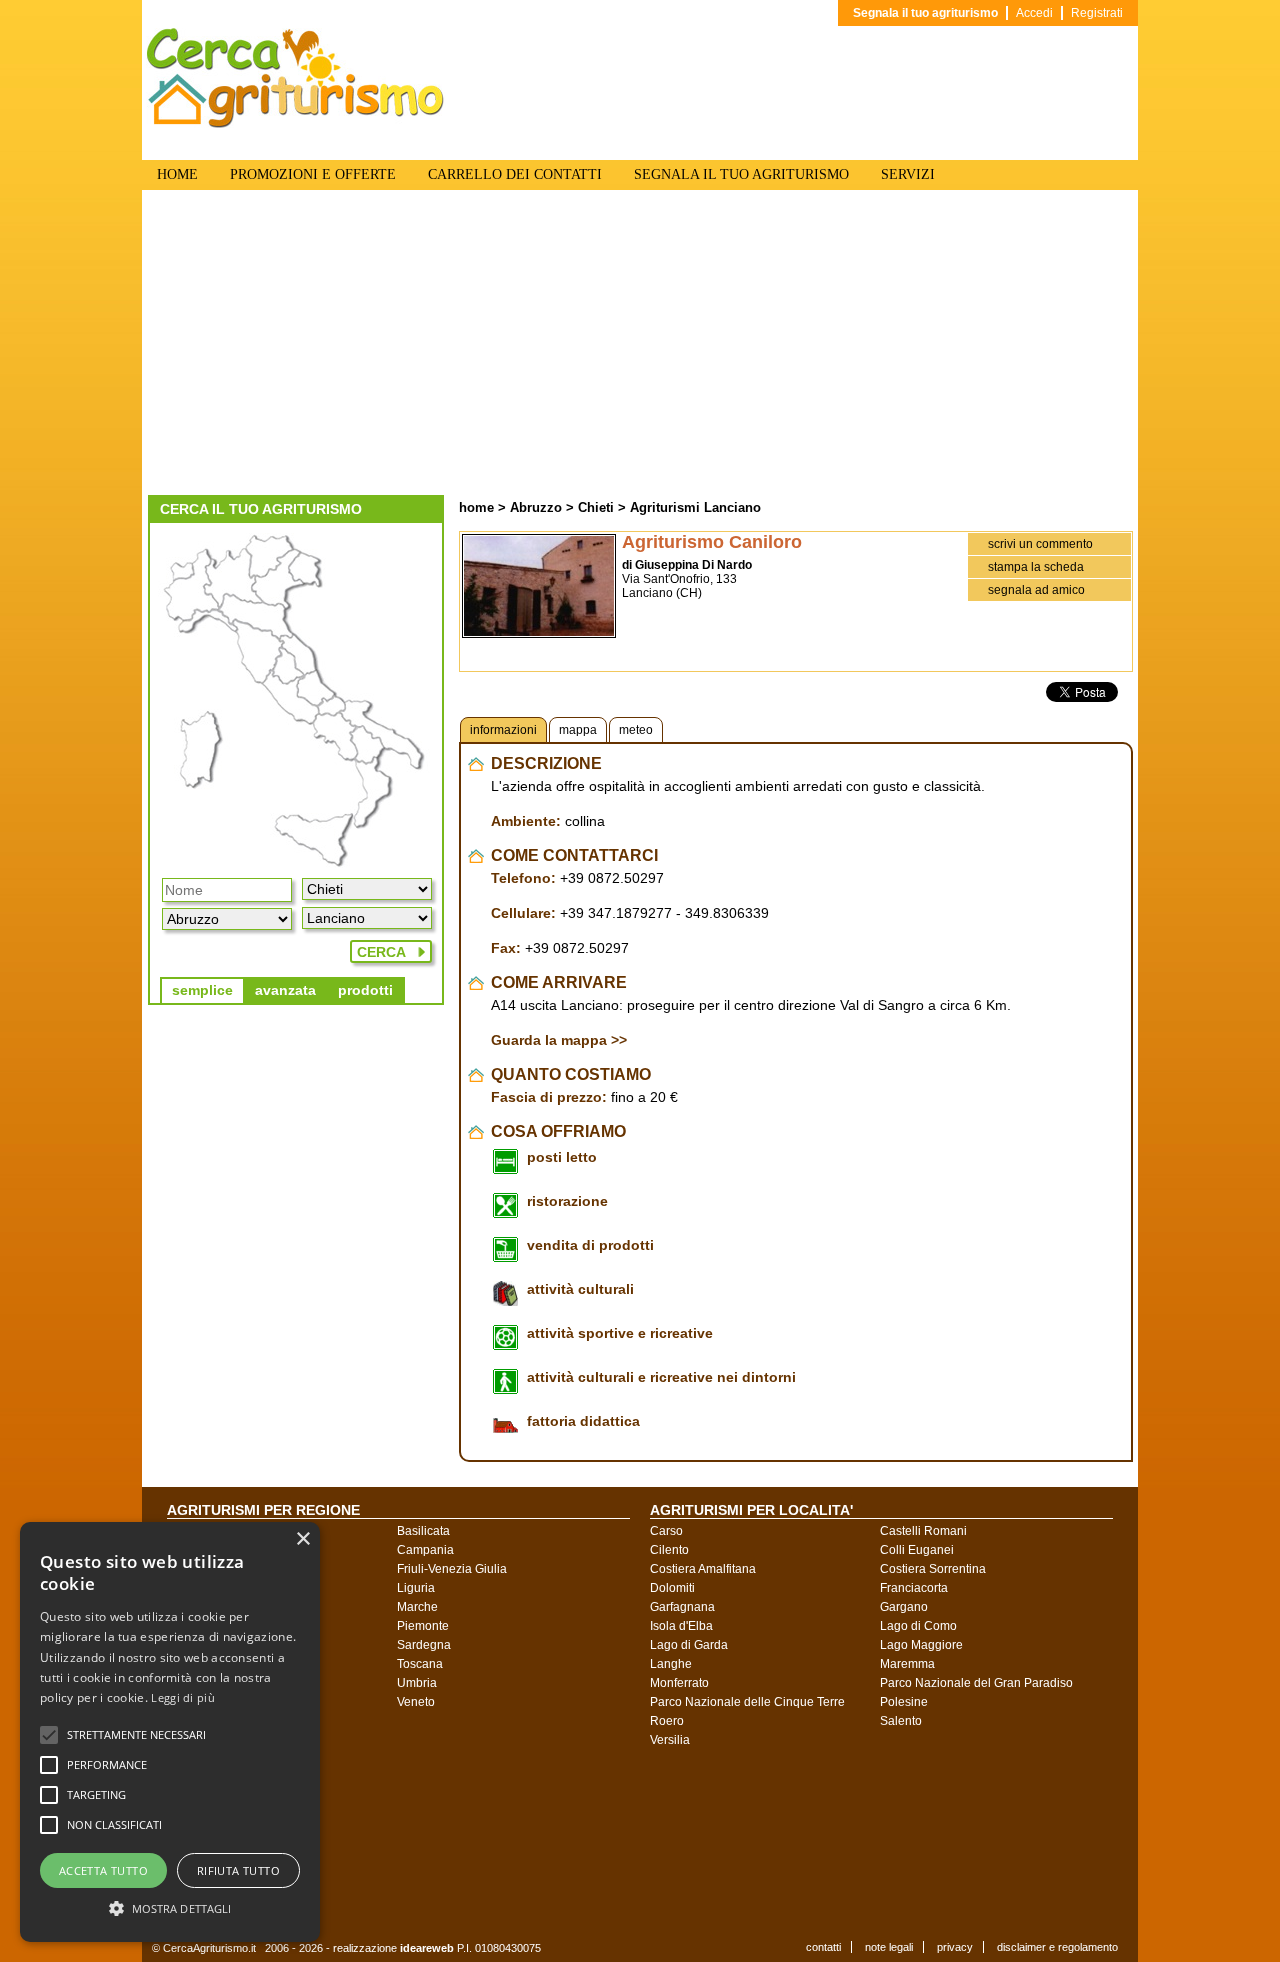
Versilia (670, 1740)
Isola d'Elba (681, 1626)
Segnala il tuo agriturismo (925, 13)
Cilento (669, 1550)
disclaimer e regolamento (1057, 1947)
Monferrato (679, 1683)
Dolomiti (672, 1588)
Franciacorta (914, 1588)
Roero (667, 1721)
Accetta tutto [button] (103, 1870)
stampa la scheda (1036, 567)
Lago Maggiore (921, 1645)
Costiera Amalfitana (703, 1569)
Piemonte (423, 1626)
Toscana (420, 1664)
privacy (955, 1947)
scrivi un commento (1040, 544)
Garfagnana (682, 1607)
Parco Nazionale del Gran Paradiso (976, 1683)
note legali (889, 1947)
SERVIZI (908, 174)
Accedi (1034, 13)
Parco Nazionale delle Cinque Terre (747, 1702)
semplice (202, 990)
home (476, 507)
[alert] (170, 1732)
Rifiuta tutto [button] (238, 1870)
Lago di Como (918, 1626)
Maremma (907, 1664)
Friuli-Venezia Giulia (452, 1569)
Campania (425, 1550)
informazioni (503, 730)
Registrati (1097, 13)
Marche (417, 1607)
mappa (578, 730)
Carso (666, 1531)
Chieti (596, 507)
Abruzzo (536, 507)
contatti (823, 1947)
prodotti (365, 990)
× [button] (302, 1539)
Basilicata (423, 1531)
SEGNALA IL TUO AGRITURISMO (741, 174)
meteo (636, 730)
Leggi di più (183, 1697)
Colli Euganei (917, 1550)
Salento (901, 1721)
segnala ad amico (1036, 590)
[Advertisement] (640, 345)
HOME (177, 174)
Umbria (417, 1683)
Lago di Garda (689, 1645)
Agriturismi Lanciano (695, 507)
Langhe (671, 1664)
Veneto (416, 1702)
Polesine (904, 1702)
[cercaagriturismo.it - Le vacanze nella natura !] (296, 124)
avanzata (285, 990)
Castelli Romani (923, 1531)
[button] (136, 1735)
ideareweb (427, 1948)
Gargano (904, 1607)
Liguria (416, 1588)
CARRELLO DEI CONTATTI (515, 174)
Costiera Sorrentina (933, 1569)
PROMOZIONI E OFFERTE (313, 174)
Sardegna (424, 1645)
